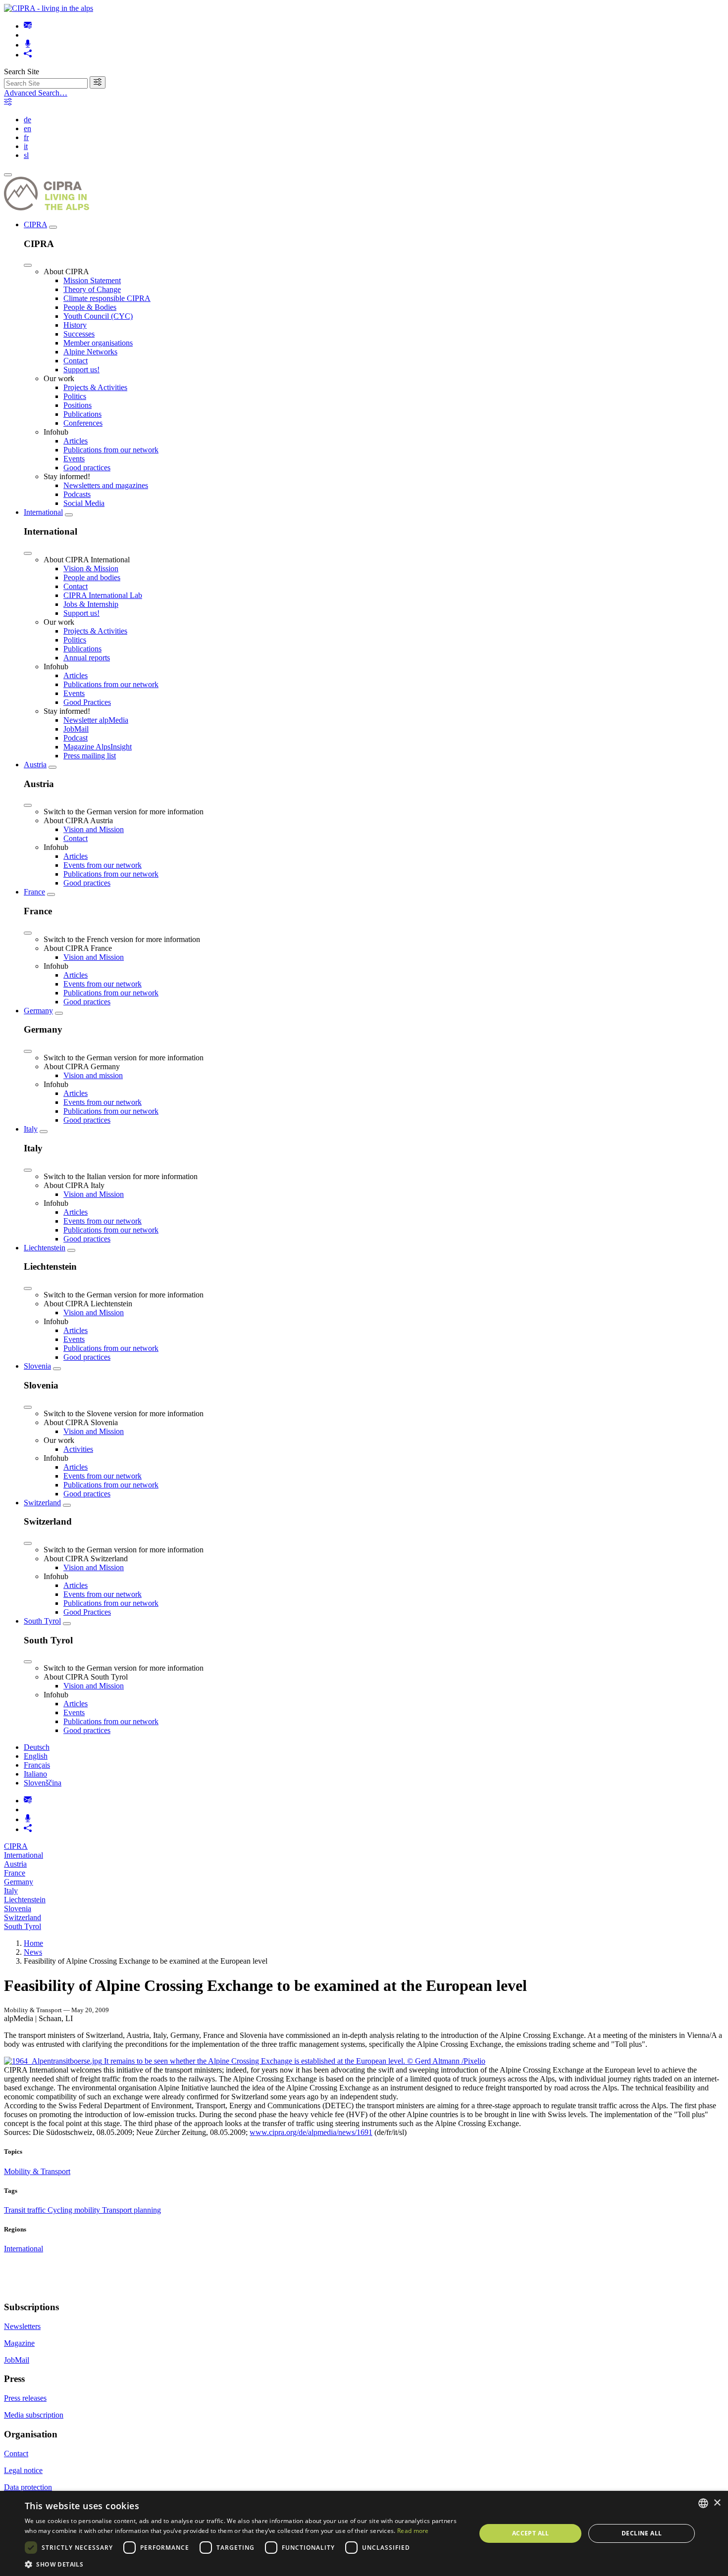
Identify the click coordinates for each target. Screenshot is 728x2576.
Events (74, 459)
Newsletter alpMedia (96, 720)
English (36, 1756)
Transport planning (131, 2210)
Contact (76, 361)
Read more (413, 2531)
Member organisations (98, 343)
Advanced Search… (36, 93)
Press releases (25, 2398)
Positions (78, 405)
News (33, 1952)
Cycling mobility (75, 2210)
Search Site (22, 72)
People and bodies (92, 577)
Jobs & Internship (91, 604)
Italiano (35, 1774)
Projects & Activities (95, 387)
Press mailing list (90, 756)
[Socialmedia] (28, 55)
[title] (98, 82)
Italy (31, 1129)
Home (33, 1943)
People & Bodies (90, 307)
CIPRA (35, 224)
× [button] (717, 2503)
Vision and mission (93, 1075)
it (26, 146)
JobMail (76, 729)
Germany (38, 1011)
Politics (75, 396)
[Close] (28, 265)
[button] (244, 2564)
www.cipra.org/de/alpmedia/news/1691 (311, 2132)
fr (26, 137)
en (27, 128)
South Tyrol (42, 1621)
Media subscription (34, 2415)
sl (26, 155)
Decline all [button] (642, 2533)
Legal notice (23, 2470)
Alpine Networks (90, 352)
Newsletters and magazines (106, 485)
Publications (82, 414)
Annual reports (87, 658)
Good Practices (87, 702)
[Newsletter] (28, 26)
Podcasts (77, 494)
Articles (76, 441)
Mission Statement (92, 280)
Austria (35, 765)
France (34, 892)
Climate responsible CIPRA (107, 298)
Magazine (19, 2343)
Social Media (84, 503)
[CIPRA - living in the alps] (49, 8)
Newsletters (22, 2326)
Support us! (81, 370)
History (75, 325)
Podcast (76, 738)
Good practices (87, 468)
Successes (79, 334)
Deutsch (37, 1747)
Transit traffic (26, 2210)
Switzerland (42, 1503)
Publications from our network (111, 450)
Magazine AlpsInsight (98, 747)
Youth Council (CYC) (98, 316)
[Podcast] (28, 45)
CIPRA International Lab (103, 595)
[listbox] (703, 2503)
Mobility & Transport (37, 2171)
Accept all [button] (531, 2533)
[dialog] (364, 2533)
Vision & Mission (91, 569)
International (43, 512)
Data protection (28, 2487)
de (27, 120)
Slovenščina (43, 1783)
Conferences (83, 423)
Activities (78, 1449)
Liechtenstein (45, 1248)
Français (37, 1765)
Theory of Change (92, 289)
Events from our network (103, 865)
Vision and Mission (94, 829)
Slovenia (37, 1366)
